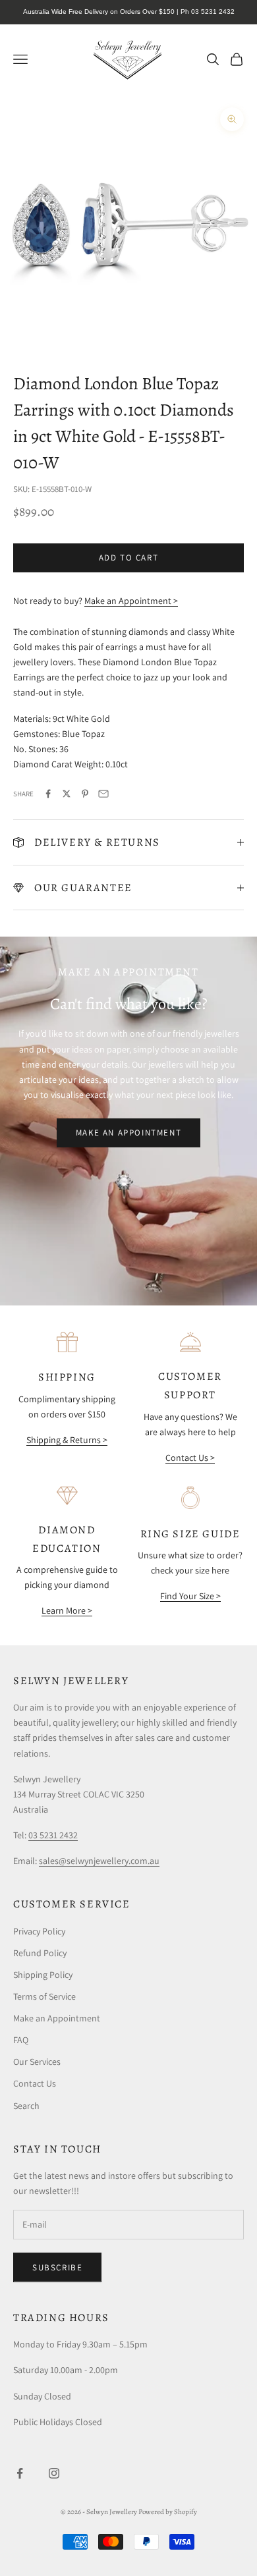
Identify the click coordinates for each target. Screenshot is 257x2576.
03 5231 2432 (53, 1835)
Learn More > (67, 1610)
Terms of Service (44, 1996)
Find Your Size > (190, 1596)
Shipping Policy (43, 1975)
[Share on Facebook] (48, 794)
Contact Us (35, 2083)
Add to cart (129, 558)
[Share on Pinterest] (85, 794)
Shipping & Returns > (67, 1440)
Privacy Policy (39, 1931)
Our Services (37, 2062)
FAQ (21, 2040)
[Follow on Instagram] (54, 2473)
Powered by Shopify (168, 2512)
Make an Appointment (128, 1133)
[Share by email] (103, 794)
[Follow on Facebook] (20, 2473)
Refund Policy (40, 1953)
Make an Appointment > (131, 601)
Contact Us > (190, 1458)
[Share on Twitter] (67, 794)
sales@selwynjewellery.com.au (99, 1861)
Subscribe (57, 2267)
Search (26, 2106)
